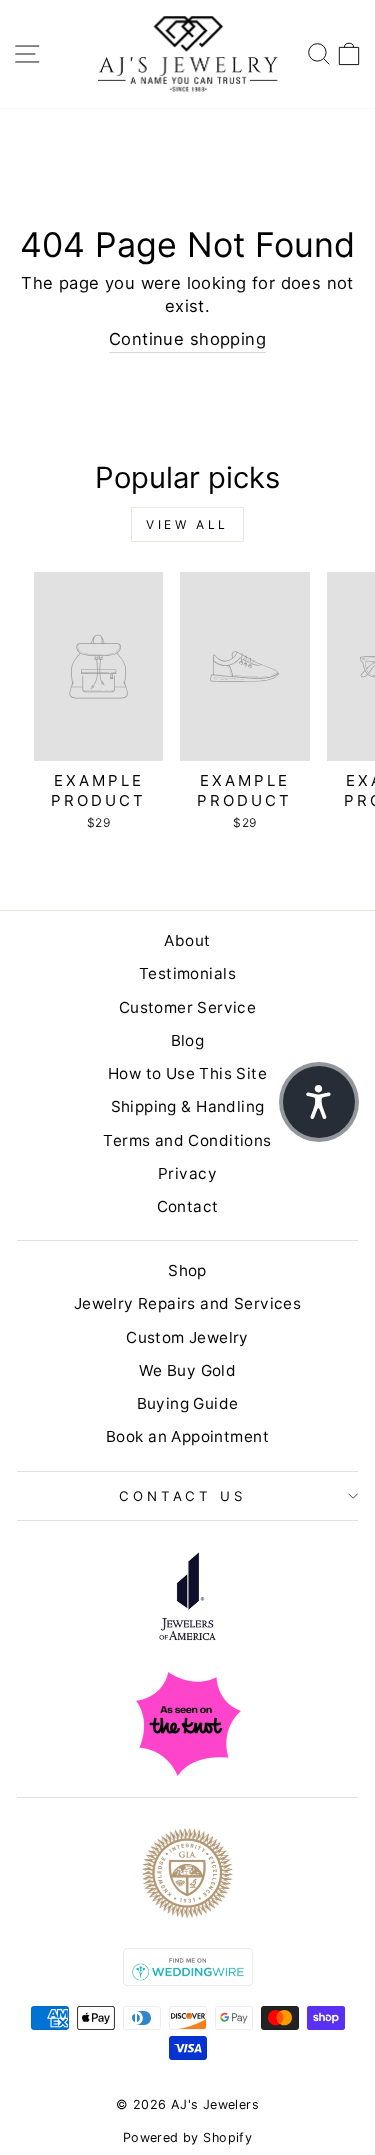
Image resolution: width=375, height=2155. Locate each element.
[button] (319, 1102)
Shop (187, 1270)
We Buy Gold (188, 1370)
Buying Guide (188, 1403)
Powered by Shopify (187, 2137)
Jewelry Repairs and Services (188, 1303)
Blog (188, 1040)
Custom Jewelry (187, 1337)
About (187, 940)
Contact (188, 1206)
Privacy (187, 1173)
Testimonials (187, 973)
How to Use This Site (187, 1073)
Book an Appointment (187, 1436)
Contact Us (183, 1496)
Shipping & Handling (188, 1106)
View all (187, 524)
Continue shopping (187, 339)
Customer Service (188, 1007)
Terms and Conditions (187, 1140)
